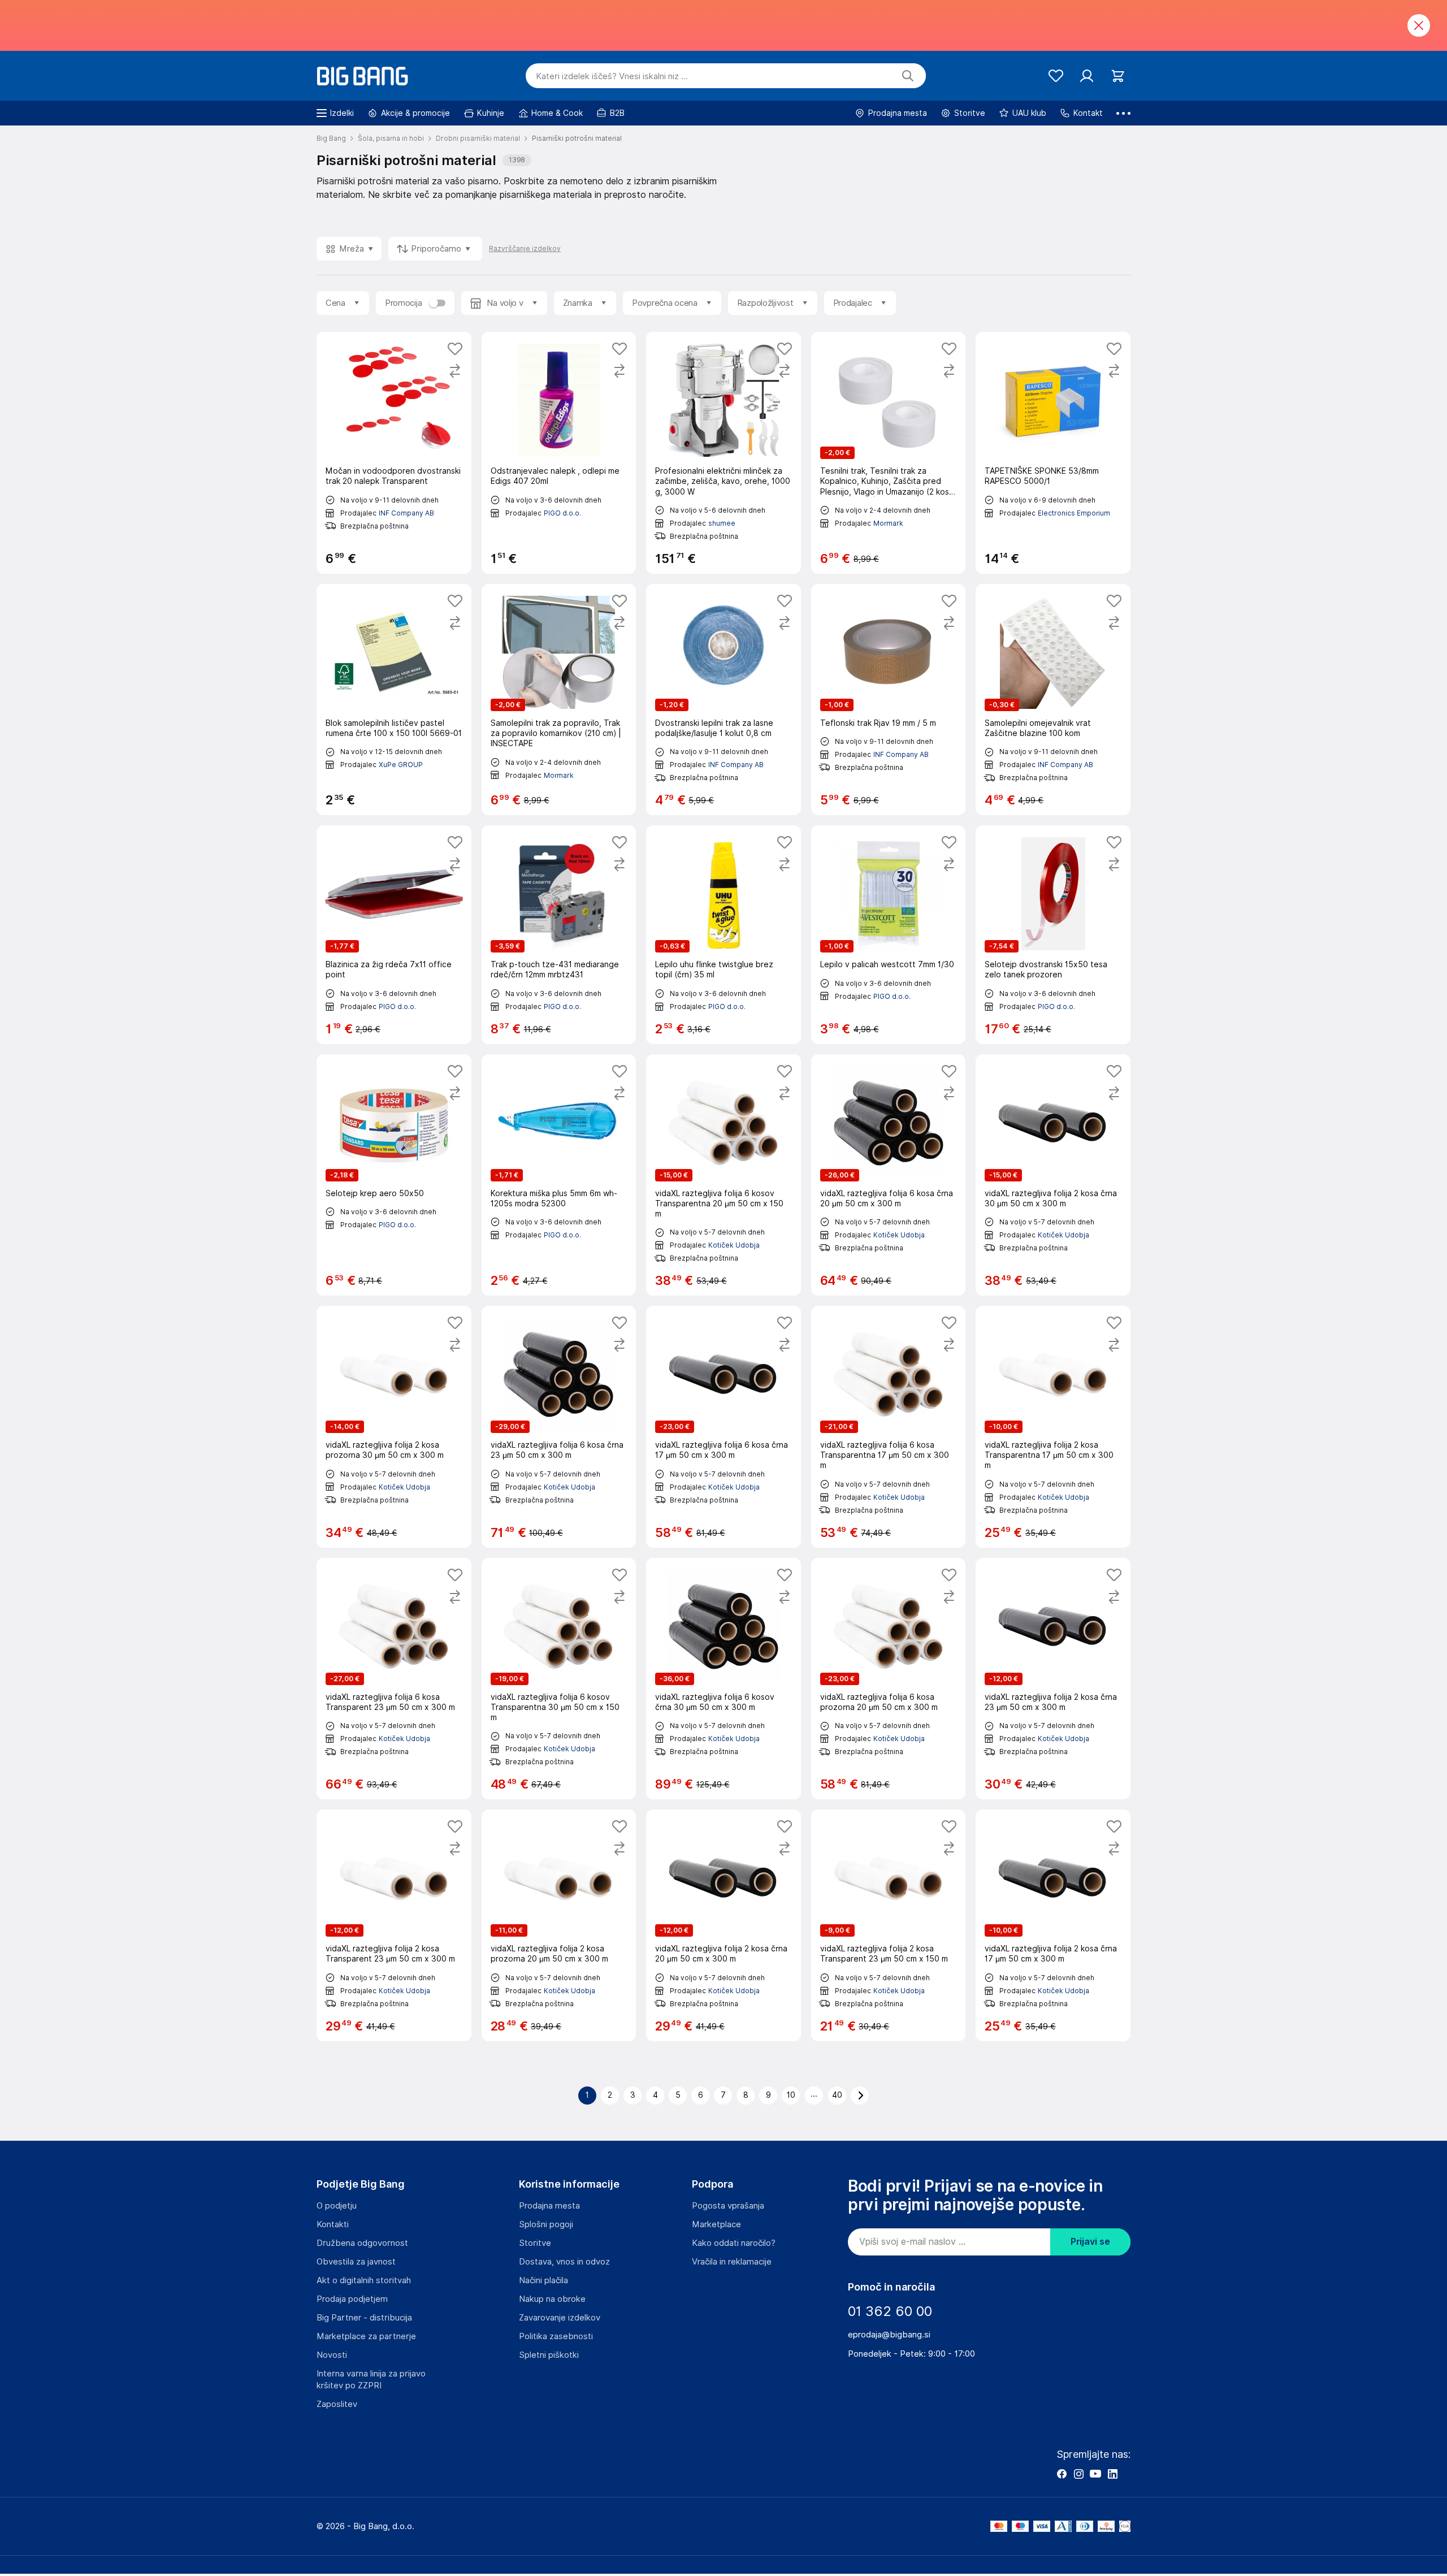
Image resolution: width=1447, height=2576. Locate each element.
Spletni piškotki (549, 2355)
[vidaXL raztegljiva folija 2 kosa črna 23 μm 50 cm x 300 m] (1053, 1679)
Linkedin (1112, 2474)
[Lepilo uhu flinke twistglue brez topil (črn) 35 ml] (723, 934)
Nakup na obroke (552, 2299)
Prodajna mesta (549, 2206)
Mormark (888, 523)
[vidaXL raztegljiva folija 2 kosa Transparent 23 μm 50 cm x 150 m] (889, 1925)
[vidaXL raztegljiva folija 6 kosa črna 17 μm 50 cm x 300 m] (723, 1427)
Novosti (332, 2355)
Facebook (1062, 2474)
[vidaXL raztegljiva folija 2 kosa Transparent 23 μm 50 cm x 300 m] (394, 1925)
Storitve (535, 2243)
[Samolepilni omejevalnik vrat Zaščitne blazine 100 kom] (1053, 700)
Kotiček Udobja (734, 1245)
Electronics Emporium (1074, 513)
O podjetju (337, 2206)
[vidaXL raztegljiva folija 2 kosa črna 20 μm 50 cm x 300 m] (723, 1925)
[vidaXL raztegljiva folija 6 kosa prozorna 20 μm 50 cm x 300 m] (889, 1679)
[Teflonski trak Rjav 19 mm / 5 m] (889, 700)
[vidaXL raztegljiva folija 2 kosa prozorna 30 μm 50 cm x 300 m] (394, 1427)
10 (791, 2095)
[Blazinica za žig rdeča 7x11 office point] (394, 934)
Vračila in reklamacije (732, 2262)
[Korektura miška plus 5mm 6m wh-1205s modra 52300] (559, 1175)
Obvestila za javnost (356, 2262)
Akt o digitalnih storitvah (364, 2280)
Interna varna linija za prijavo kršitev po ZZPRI (371, 2380)
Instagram (1078, 2474)
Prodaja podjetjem (352, 2299)
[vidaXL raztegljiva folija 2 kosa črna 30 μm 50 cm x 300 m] (1053, 1175)
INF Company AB (406, 513)
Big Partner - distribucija (364, 2318)
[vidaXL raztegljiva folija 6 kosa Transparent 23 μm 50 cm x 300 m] (394, 1679)
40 (837, 2095)
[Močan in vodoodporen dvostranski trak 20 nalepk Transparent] (394, 453)
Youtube (1095, 2474)
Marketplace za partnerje (366, 2336)
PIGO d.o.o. (562, 513)
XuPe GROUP (401, 765)
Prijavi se (1090, 2242)
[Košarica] (1118, 76)
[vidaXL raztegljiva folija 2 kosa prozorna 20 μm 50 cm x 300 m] (559, 1925)
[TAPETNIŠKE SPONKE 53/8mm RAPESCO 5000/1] (1053, 453)
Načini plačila (543, 2280)
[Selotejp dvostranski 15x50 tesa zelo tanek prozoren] (1053, 934)
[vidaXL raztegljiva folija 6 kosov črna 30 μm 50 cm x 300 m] (723, 1679)
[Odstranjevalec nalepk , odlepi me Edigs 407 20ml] (559, 453)
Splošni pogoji (546, 2224)
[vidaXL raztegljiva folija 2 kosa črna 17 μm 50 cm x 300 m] (1053, 1925)
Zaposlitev (337, 2404)
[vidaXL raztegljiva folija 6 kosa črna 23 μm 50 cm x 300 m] (559, 1427)
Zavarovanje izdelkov (560, 2318)
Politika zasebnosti (556, 2336)
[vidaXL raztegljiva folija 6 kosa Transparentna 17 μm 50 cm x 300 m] (889, 1427)
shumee (722, 523)
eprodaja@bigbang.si (889, 2335)
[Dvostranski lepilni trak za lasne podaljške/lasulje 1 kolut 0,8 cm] (723, 700)
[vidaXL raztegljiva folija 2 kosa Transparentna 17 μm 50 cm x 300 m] (1053, 1427)
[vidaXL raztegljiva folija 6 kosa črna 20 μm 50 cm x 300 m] (889, 1175)
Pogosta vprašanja (728, 2206)
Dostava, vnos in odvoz (564, 2262)
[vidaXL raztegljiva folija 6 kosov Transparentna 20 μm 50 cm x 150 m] (723, 1175)
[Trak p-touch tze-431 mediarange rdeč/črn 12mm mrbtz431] (559, 934)
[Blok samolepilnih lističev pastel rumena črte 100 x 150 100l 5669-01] (394, 700)
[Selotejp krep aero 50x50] (394, 1175)
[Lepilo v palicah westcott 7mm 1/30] (889, 934)
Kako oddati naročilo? (734, 2243)
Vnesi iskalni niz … (612, 76)
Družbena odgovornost (362, 2243)
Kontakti (333, 2224)
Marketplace (716, 2224)
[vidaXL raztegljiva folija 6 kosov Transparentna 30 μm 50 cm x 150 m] (559, 1679)
